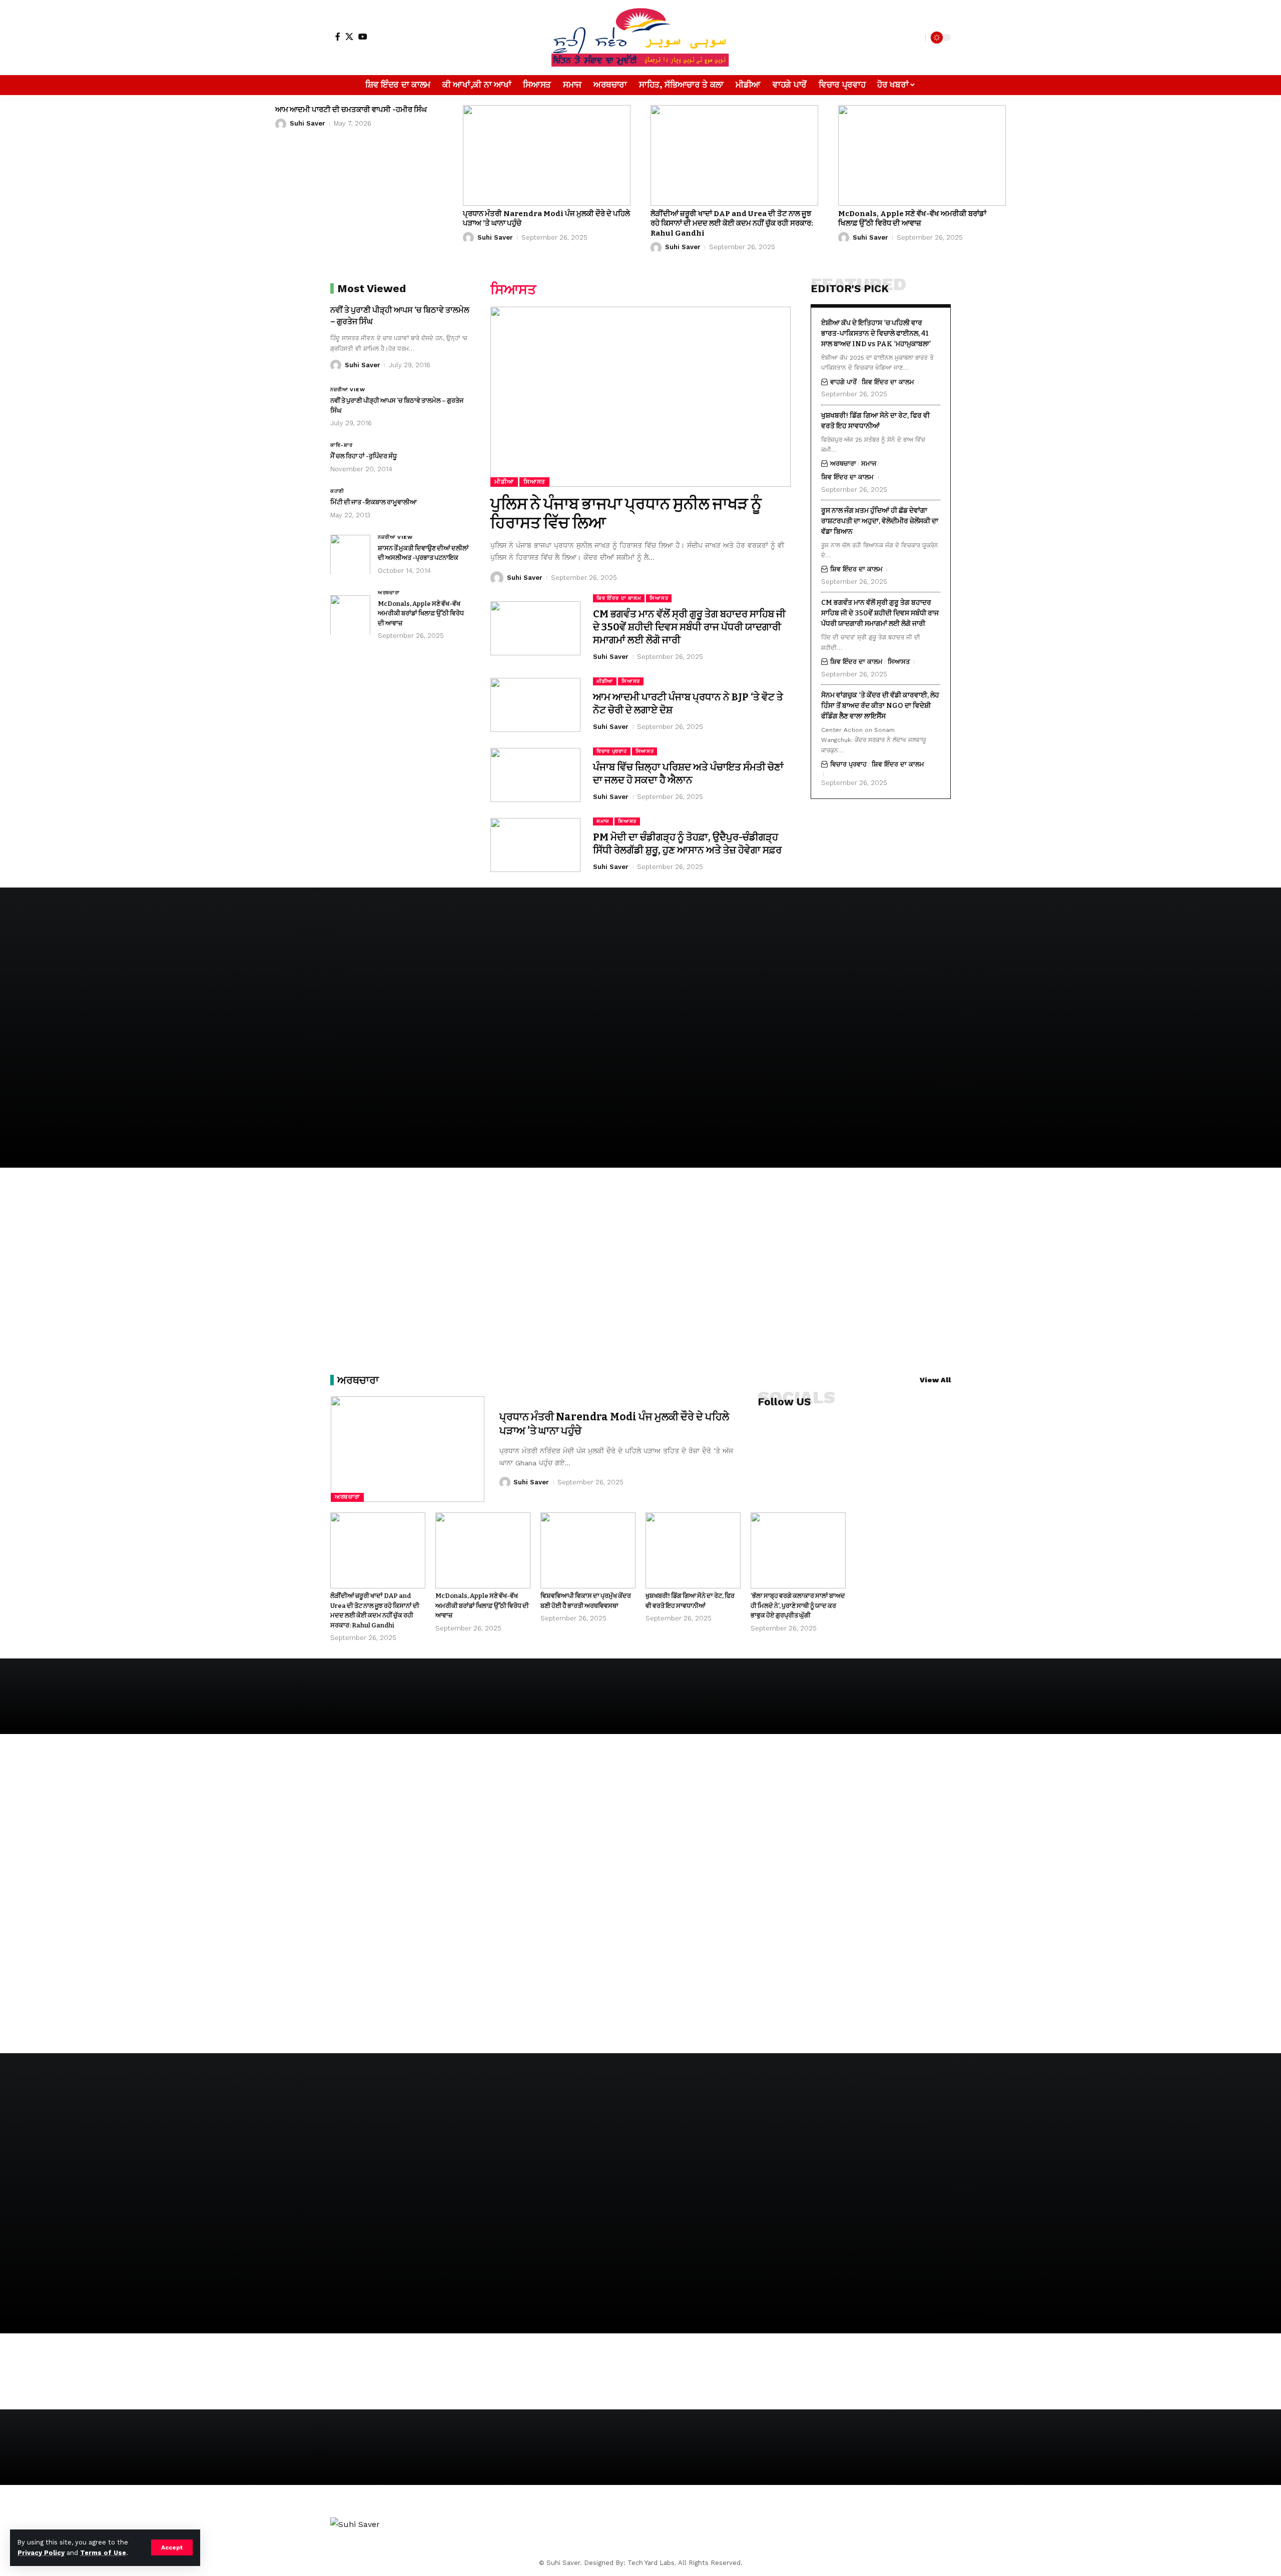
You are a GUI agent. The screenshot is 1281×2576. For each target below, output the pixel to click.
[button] (172, 2547)
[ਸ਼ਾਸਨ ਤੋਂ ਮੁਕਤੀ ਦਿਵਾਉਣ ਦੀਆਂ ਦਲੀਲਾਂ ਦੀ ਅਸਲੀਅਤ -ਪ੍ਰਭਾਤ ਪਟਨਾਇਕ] (350, 554)
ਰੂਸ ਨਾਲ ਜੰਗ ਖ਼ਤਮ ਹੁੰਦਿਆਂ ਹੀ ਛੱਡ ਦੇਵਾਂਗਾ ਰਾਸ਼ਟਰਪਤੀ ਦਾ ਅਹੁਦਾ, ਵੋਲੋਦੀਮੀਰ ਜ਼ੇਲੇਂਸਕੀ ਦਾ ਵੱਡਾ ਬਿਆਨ (880, 521)
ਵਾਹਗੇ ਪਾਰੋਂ (843, 381)
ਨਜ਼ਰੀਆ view (348, 389)
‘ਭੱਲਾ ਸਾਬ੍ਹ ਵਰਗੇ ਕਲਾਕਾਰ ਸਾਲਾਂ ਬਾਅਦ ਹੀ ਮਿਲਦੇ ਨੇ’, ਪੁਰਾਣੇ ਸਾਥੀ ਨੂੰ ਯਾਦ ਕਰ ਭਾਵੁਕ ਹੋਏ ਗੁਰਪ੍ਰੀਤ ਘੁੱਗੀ (798, 1605)
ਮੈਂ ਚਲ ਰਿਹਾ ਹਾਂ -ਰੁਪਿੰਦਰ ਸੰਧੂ (364, 456)
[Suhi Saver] (640, 38)
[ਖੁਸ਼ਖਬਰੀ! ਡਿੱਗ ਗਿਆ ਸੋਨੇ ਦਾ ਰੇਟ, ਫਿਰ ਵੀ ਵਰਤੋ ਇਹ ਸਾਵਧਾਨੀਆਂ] (693, 1550)
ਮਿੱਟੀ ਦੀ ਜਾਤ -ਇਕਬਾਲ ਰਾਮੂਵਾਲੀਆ (374, 502)
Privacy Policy (41, 2553)
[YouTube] (363, 37)
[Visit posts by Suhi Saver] (281, 124)
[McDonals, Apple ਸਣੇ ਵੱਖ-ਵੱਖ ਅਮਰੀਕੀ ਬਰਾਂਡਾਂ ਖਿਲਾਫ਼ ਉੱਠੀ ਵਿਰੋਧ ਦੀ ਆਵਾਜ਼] (922, 155)
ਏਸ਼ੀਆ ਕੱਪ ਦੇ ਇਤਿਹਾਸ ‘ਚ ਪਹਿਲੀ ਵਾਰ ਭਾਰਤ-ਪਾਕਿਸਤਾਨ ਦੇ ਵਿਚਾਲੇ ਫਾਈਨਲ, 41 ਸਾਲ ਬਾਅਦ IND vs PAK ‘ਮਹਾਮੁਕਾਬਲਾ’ (876, 333)
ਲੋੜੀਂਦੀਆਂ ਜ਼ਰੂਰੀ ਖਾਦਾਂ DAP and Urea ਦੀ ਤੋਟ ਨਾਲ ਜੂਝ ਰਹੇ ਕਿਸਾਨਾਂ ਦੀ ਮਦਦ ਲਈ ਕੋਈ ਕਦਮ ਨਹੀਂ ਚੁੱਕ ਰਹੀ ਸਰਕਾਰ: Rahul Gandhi (732, 223)
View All (935, 1380)
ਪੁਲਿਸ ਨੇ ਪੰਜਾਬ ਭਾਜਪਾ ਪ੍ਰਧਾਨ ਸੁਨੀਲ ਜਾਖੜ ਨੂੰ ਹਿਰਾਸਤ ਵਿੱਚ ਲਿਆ (626, 513)
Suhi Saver (307, 123)
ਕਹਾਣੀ (337, 491)
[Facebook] (338, 37)
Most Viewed (372, 288)
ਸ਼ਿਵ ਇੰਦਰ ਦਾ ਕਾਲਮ (619, 598)
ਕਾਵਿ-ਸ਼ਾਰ (342, 445)
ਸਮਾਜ (603, 821)
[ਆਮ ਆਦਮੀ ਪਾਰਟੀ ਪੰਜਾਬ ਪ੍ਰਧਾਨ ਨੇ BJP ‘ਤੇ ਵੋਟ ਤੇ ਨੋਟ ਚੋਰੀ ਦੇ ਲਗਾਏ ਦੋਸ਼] (535, 705)
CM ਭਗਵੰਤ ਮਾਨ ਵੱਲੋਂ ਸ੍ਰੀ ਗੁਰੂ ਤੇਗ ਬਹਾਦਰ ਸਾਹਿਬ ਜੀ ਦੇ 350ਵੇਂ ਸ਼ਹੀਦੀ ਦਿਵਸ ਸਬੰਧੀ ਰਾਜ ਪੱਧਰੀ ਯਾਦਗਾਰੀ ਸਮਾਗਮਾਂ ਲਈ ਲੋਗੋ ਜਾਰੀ (689, 627)
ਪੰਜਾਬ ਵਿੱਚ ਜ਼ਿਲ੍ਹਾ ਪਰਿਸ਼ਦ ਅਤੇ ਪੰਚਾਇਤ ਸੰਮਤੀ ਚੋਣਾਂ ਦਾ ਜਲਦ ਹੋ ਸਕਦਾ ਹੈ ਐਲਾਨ (688, 773)
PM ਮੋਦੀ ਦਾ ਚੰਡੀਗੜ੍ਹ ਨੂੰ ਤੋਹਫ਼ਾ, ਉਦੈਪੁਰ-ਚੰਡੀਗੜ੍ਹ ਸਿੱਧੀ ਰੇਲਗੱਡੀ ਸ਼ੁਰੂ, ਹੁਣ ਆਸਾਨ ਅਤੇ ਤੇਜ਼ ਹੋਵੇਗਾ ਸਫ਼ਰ (687, 843)
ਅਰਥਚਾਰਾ (389, 592)
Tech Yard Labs (651, 2563)
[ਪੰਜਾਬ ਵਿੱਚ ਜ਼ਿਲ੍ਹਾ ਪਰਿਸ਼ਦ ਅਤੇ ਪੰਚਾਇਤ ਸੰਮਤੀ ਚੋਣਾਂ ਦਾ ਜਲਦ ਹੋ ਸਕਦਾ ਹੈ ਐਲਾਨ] (535, 775)
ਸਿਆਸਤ (534, 482)
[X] (349, 37)
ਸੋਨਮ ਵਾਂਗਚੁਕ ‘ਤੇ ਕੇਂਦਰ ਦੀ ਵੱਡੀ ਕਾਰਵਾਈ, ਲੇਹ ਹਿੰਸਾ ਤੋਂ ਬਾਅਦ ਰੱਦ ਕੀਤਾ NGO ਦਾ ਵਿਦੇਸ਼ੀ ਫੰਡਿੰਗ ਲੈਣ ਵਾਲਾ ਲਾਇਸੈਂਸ (880, 705)
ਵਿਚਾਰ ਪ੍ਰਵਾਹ (612, 751)
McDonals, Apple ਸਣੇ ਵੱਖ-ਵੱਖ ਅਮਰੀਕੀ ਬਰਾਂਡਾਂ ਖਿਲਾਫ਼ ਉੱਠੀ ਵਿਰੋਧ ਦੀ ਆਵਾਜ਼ (912, 219)
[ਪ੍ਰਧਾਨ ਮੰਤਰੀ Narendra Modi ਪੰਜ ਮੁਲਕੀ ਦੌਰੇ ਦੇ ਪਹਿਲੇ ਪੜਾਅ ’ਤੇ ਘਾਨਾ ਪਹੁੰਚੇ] (547, 155)
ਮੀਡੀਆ (504, 482)
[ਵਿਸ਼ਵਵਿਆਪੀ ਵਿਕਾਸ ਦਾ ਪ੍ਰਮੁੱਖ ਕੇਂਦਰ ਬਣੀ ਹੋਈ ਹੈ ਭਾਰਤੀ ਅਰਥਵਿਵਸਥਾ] (588, 1550)
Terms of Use (103, 2553)
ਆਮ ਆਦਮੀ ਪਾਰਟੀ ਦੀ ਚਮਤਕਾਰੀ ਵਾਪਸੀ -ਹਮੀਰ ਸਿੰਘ (351, 110)
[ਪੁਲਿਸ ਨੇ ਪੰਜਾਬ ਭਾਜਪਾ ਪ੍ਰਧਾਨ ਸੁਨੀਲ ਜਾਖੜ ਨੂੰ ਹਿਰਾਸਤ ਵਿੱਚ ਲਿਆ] (640, 397)
